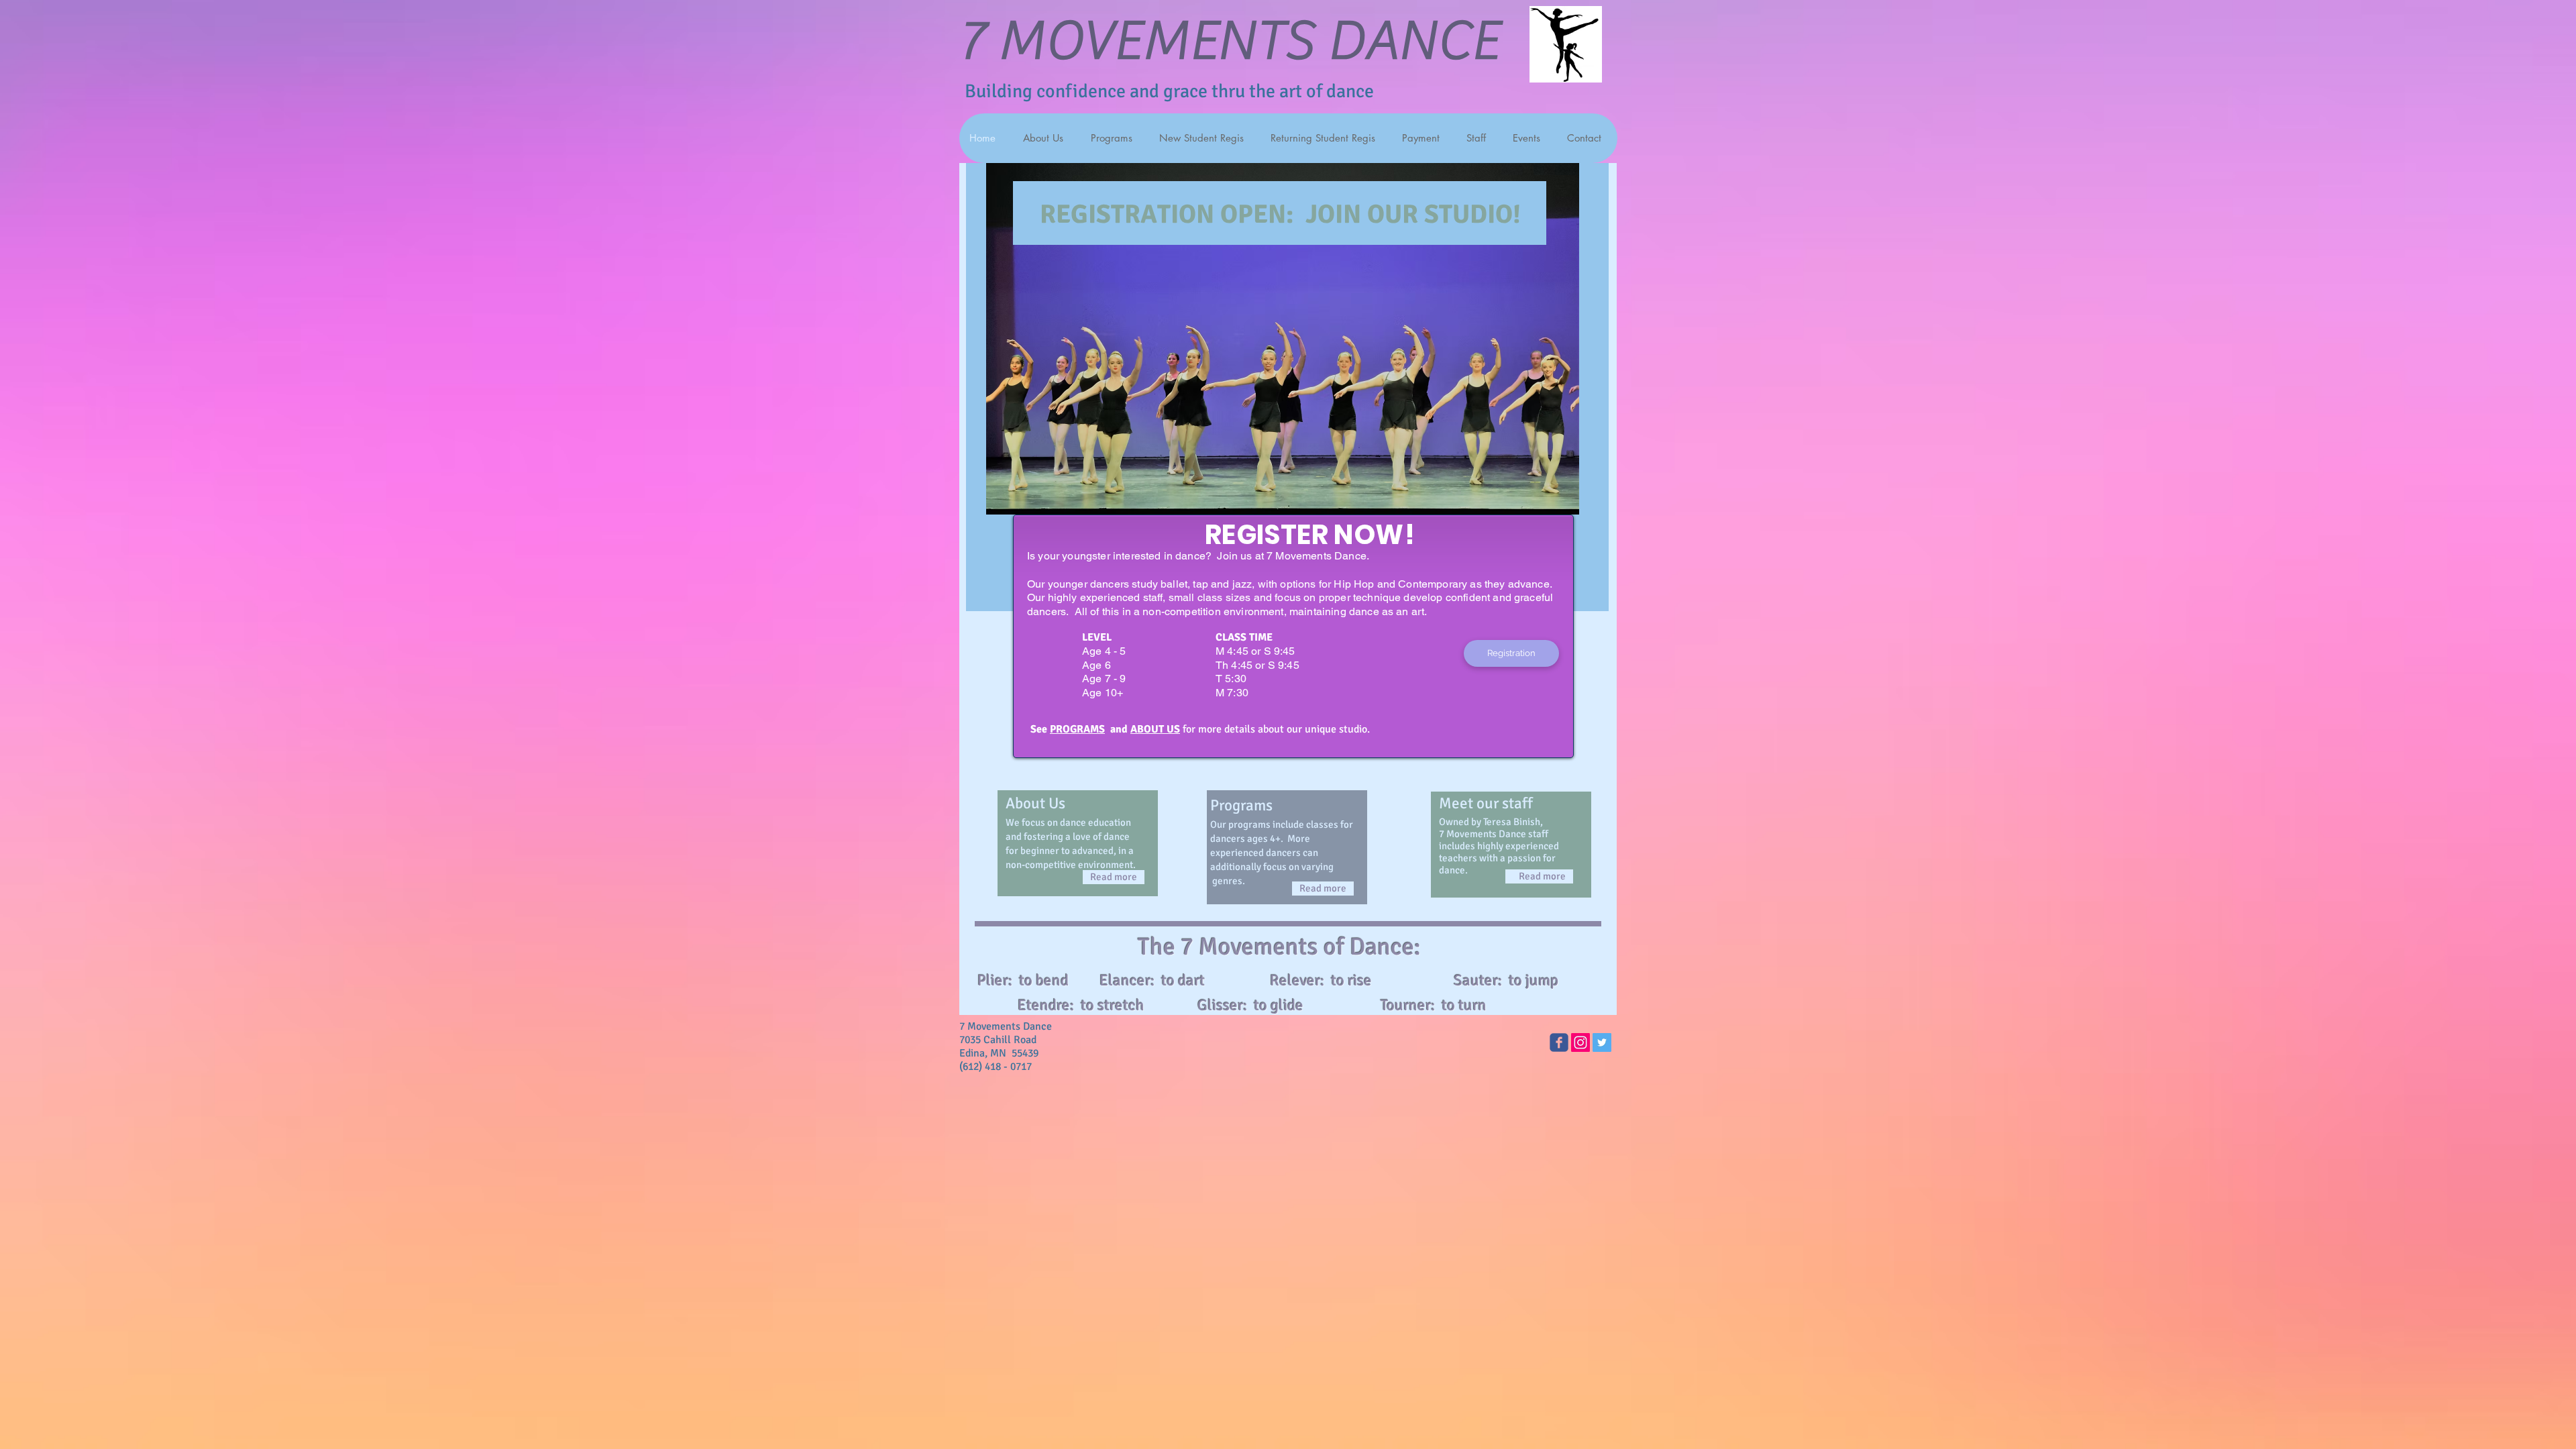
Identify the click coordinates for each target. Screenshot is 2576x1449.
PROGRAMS (1077, 729)
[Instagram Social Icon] (1580, 1042)
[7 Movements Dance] (1559, 1042)
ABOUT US (1155, 729)
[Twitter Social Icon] (1602, 1042)
